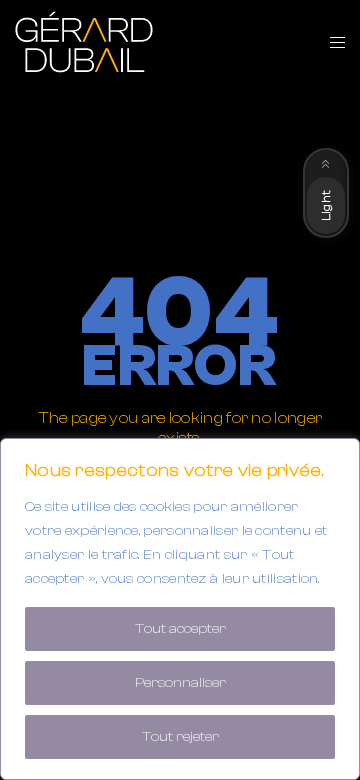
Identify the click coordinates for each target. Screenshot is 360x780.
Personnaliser (180, 683)
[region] (180, 609)
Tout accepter (180, 629)
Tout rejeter (180, 737)
